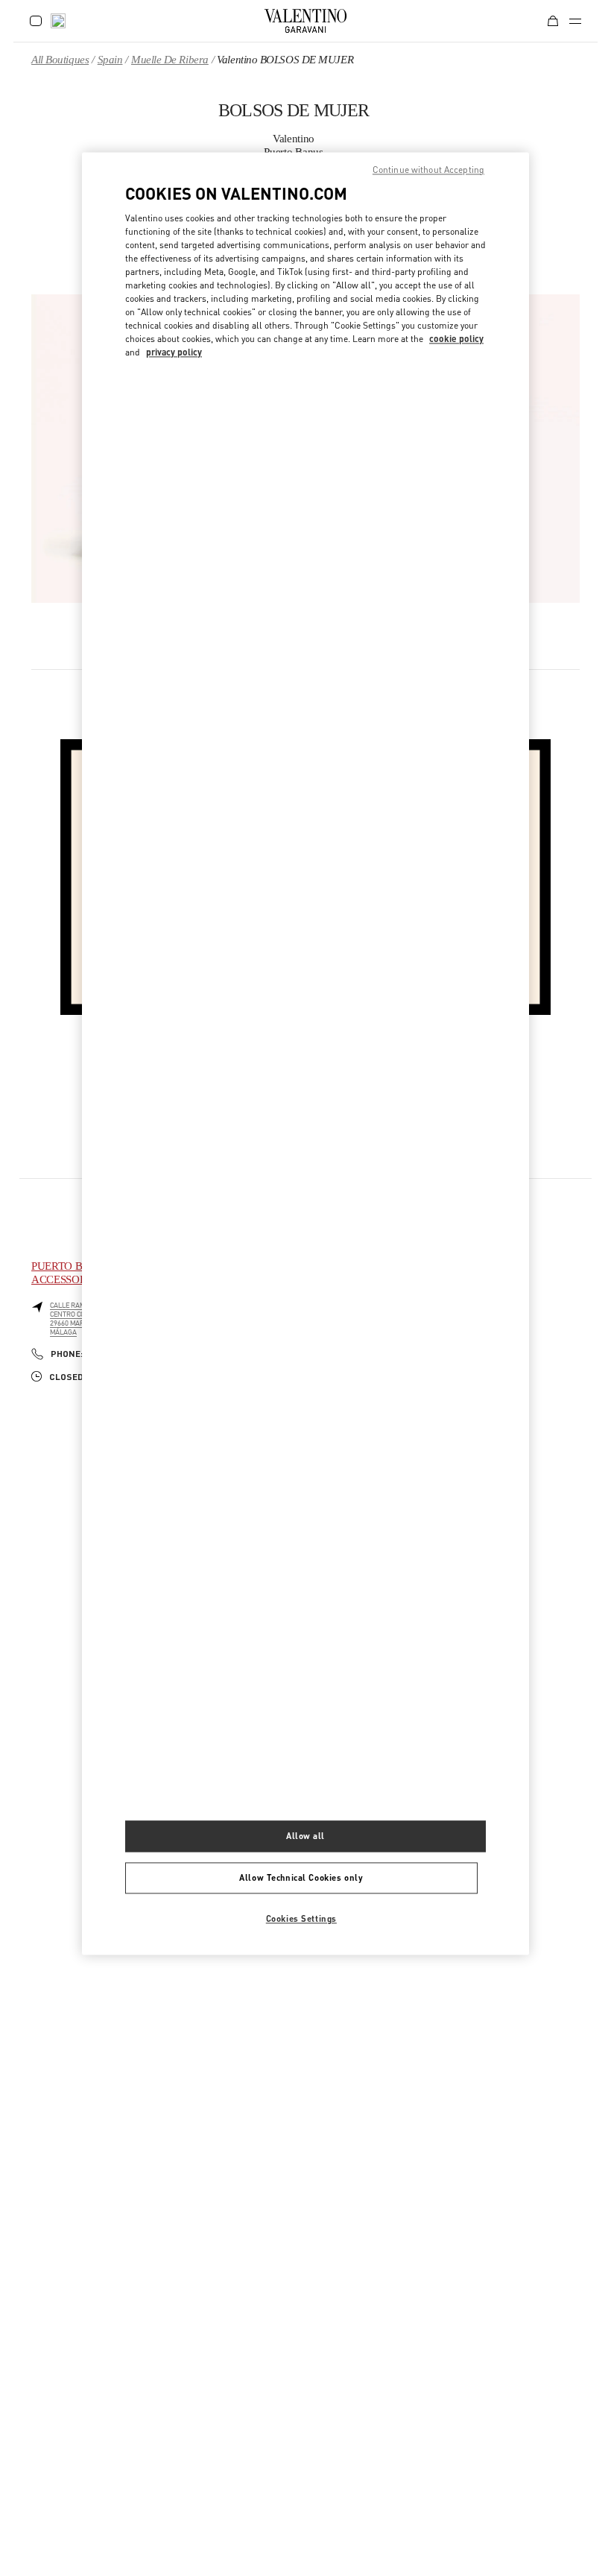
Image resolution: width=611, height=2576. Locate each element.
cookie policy (456, 339)
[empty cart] (553, 21)
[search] (58, 21)
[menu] (575, 21)
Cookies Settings (301, 1918)
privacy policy (174, 353)
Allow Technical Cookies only (301, 1877)
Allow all (305, 1836)
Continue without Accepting (428, 170)
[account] (36, 21)
